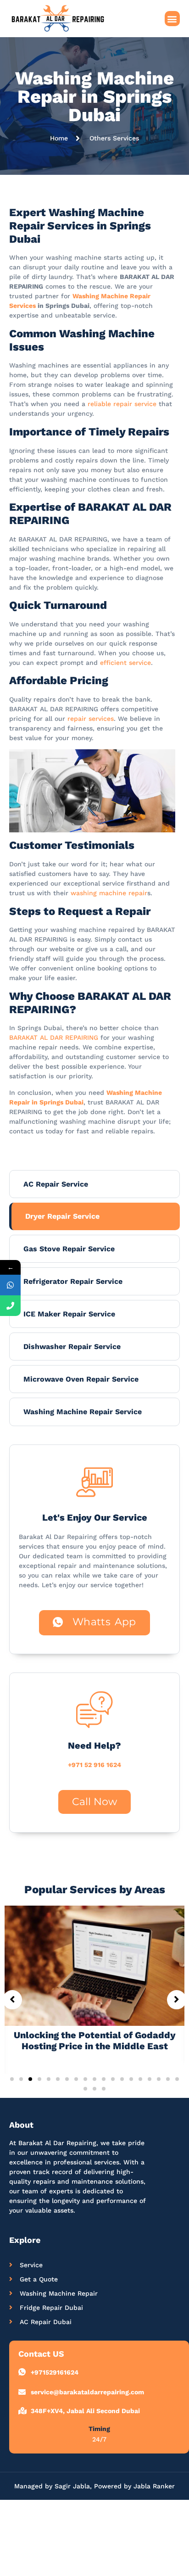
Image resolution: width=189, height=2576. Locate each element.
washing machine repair (109, 893)
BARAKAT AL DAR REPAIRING (54, 1037)
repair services (91, 719)
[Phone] (10, 1306)
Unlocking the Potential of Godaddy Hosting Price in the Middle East (95, 2041)
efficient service (125, 663)
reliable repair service (122, 404)
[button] (172, 19)
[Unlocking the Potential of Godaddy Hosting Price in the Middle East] (94, 1965)
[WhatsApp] (10, 1285)
